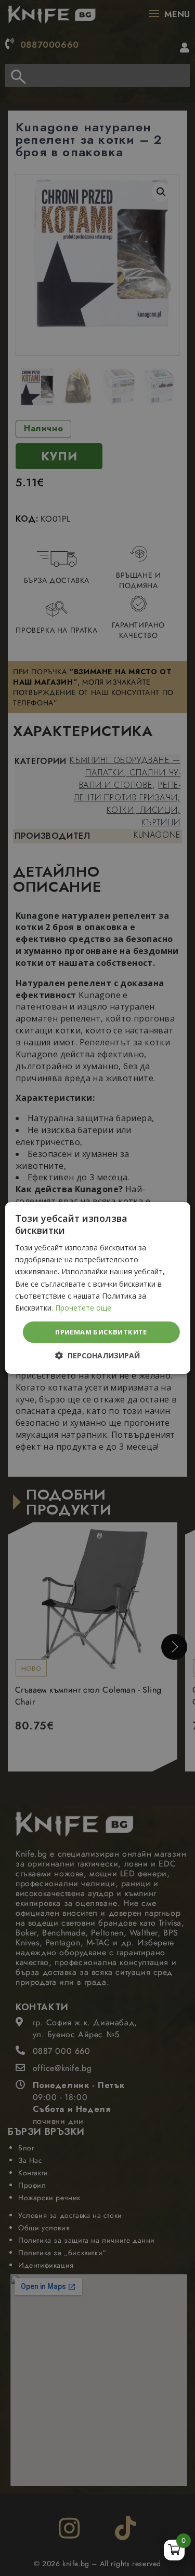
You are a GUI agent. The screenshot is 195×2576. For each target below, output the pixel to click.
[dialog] (97, 1288)
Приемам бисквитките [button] (101, 1332)
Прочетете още (83, 1308)
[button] (97, 1356)
